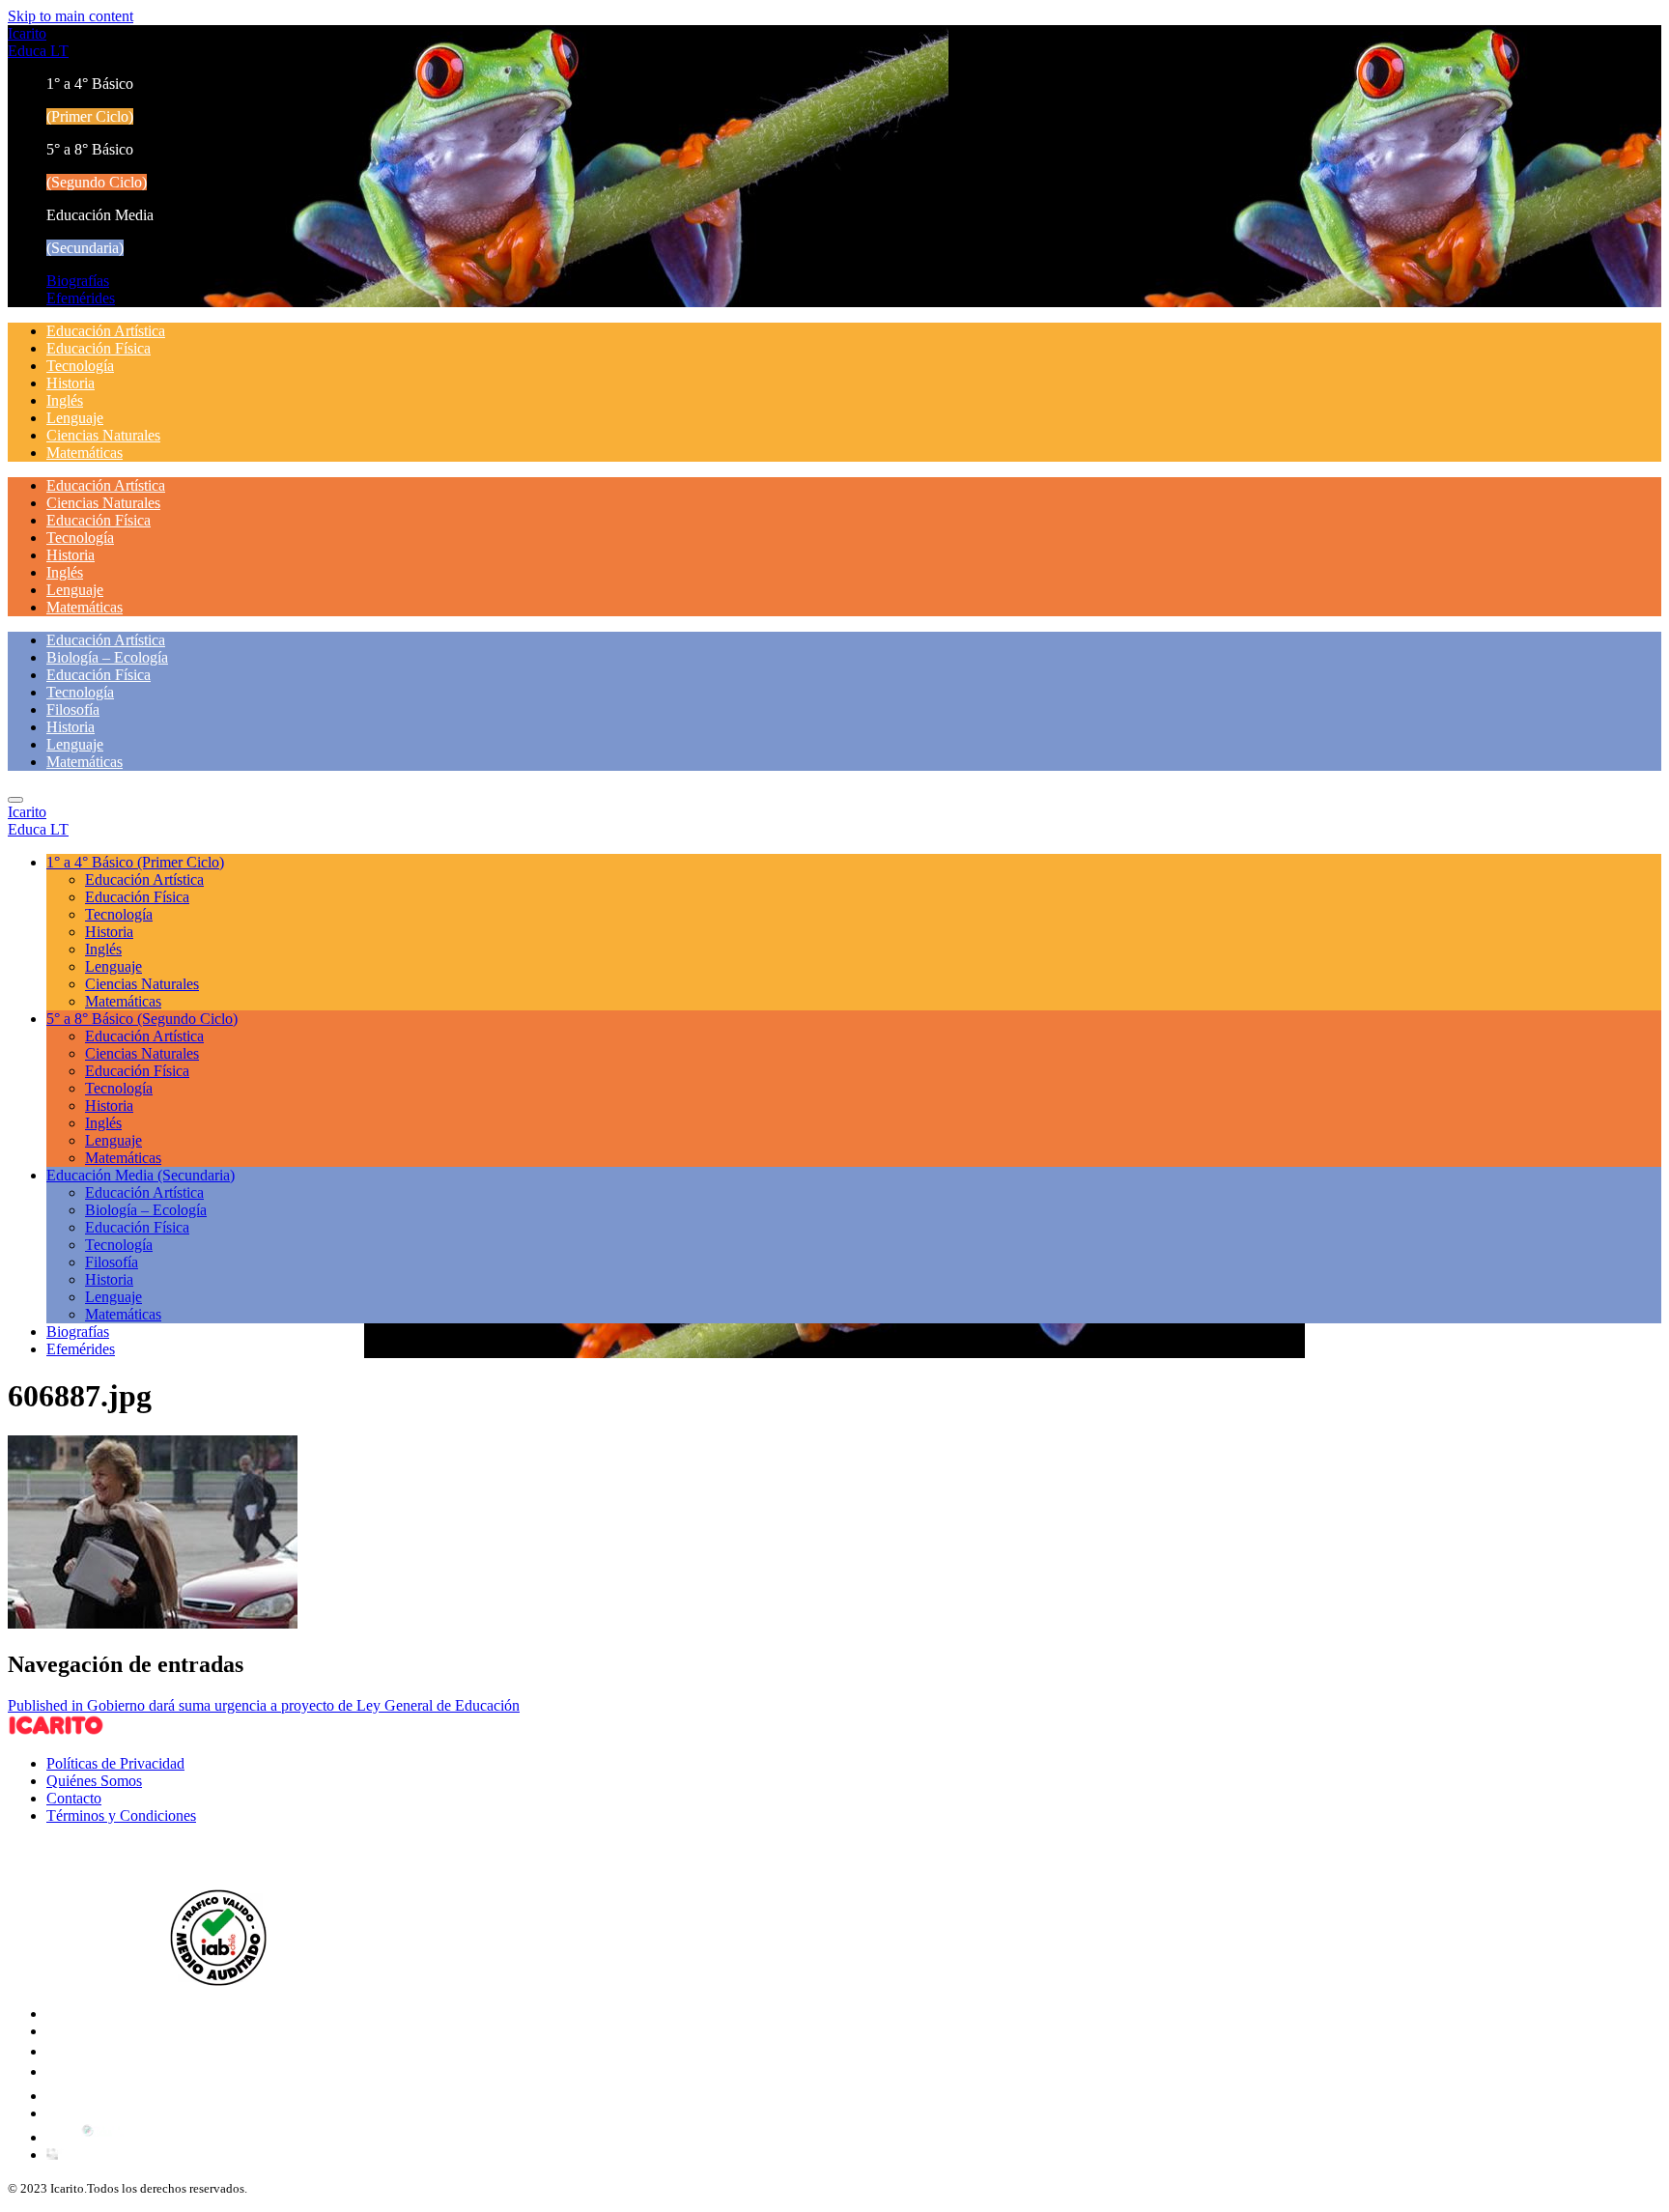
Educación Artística (106, 331)
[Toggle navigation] (15, 800)
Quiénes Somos (94, 1781)
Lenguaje (75, 418)
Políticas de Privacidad (115, 1763)
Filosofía (73, 709)
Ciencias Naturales (103, 435)
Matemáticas (85, 453)
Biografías (78, 281)
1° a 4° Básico (135, 862)
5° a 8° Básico (142, 1019)
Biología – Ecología (107, 657)
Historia (71, 383)
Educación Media (141, 1175)
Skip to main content (71, 16)
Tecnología (80, 366)
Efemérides (81, 298)
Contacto (74, 1798)
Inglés (65, 400)
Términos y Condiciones (121, 1815)
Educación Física (99, 348)
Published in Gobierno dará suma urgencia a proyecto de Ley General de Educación (264, 1705)
